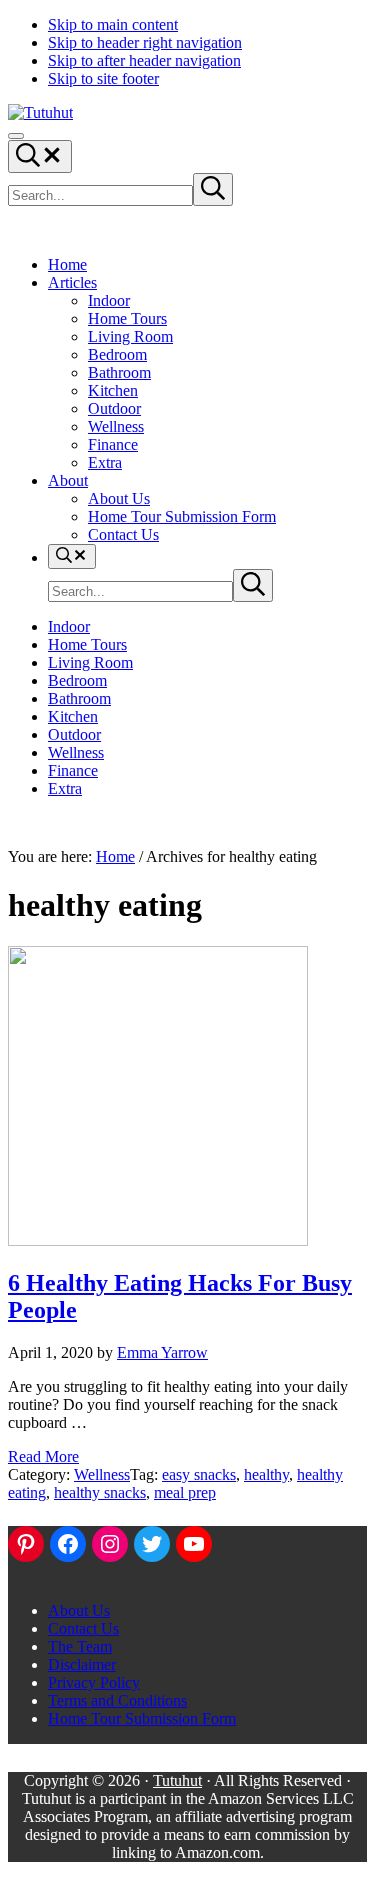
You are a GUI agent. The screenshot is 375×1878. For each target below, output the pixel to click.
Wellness (102, 1474)
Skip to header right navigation (145, 42)
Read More (43, 1456)
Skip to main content (113, 24)
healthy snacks (100, 1492)
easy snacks (199, 1474)
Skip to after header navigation (144, 60)
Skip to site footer (103, 78)
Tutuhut (177, 1780)
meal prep (185, 1492)
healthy (266, 1474)
